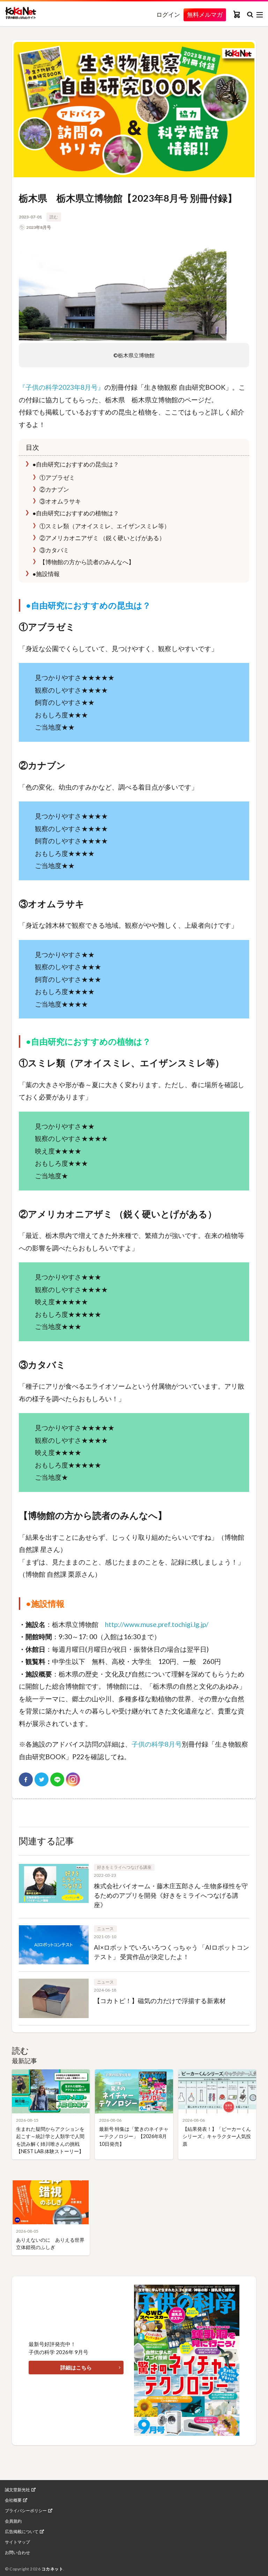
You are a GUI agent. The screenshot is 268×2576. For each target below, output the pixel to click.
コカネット (53, 2569)
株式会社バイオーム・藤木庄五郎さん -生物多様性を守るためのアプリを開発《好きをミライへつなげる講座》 (171, 1895)
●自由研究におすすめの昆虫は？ (75, 464)
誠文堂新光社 (17, 2490)
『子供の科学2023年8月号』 (62, 387)
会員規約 (13, 2521)
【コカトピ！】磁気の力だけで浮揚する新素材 (160, 2001)
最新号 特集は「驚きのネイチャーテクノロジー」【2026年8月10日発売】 (134, 2136)
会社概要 (13, 2500)
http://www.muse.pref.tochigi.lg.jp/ (157, 1624)
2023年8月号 (39, 227)
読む (54, 217)
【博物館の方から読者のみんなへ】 (86, 562)
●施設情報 (46, 574)
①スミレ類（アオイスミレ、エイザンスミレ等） (104, 526)
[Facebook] (26, 1779)
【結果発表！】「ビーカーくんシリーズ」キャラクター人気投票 (217, 2136)
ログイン (168, 15)
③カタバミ (54, 550)
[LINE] (57, 1779)
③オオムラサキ (60, 501)
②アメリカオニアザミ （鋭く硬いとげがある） (102, 538)
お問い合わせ (17, 2553)
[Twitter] (42, 1779)
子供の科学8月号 (157, 1744)
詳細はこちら (76, 2367)
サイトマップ (17, 2542)
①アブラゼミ (57, 477)
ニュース (105, 1929)
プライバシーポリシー (26, 2511)
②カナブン (54, 489)
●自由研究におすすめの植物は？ (75, 513)
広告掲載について (22, 2532)
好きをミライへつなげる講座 (124, 1867)
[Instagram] (73, 1779)
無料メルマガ (205, 14)
